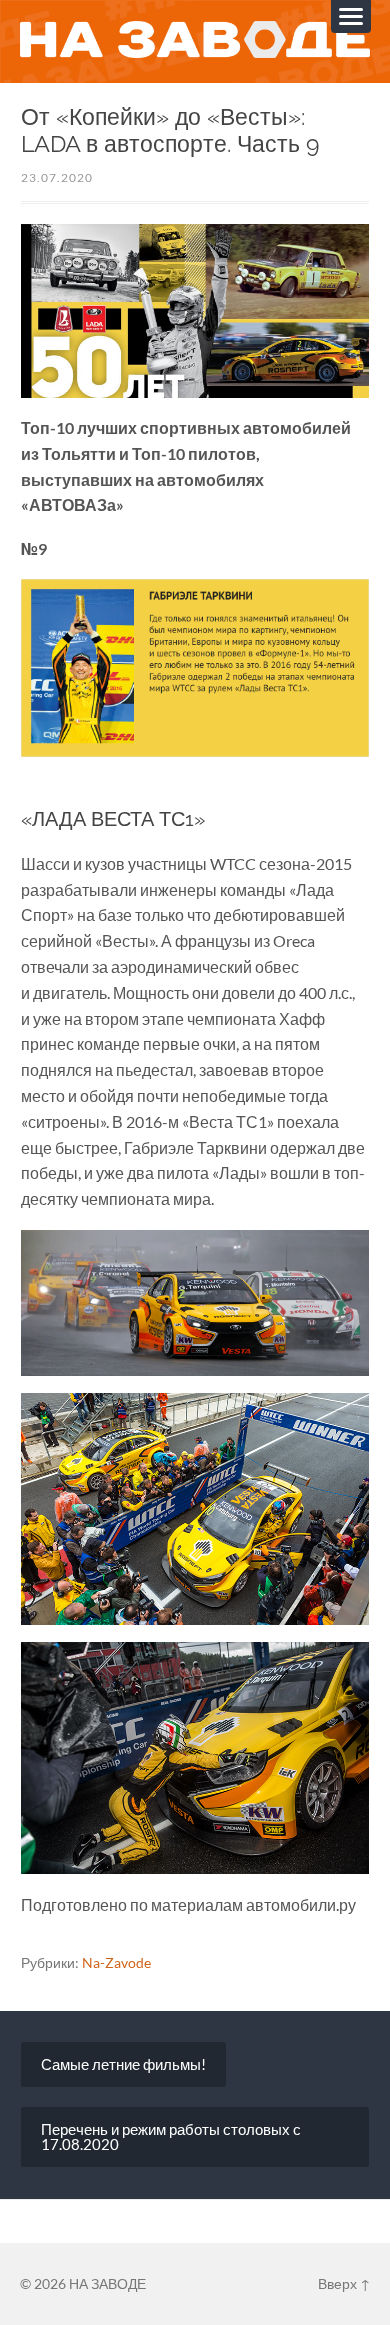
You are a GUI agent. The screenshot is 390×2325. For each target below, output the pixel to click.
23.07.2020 (57, 177)
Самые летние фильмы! (123, 2064)
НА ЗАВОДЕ (107, 2283)
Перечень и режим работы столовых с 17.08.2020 (171, 2136)
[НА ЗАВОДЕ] (195, 41)
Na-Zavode (116, 1962)
